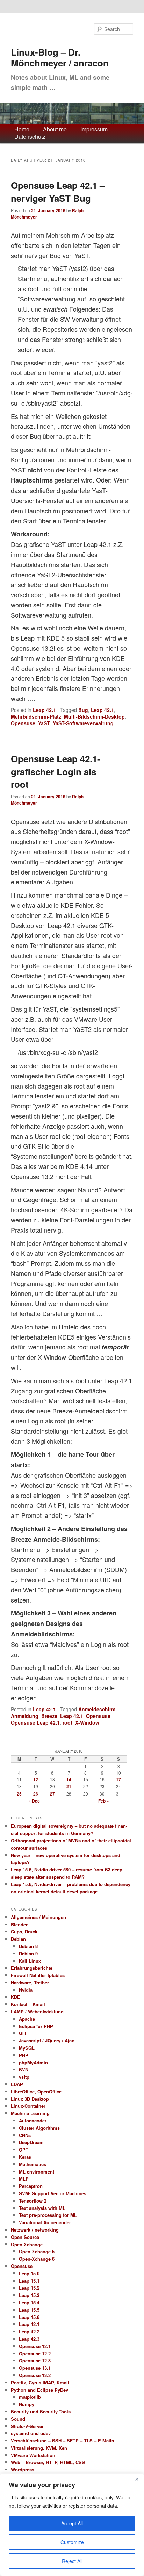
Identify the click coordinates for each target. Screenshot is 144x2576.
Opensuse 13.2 (35, 2375)
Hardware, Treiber (30, 1982)
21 (69, 1786)
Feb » (104, 1801)
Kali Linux (30, 1961)
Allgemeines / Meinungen (38, 1917)
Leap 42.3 (29, 2339)
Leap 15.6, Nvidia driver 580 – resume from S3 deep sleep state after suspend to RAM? (67, 1873)
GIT (23, 2033)
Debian (18, 1939)
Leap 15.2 (29, 2288)
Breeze (49, 1716)
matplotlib (30, 2397)
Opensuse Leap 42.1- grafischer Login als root (56, 771)
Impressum (94, 130)
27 (52, 1794)
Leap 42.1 (44, 710)
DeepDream (31, 2142)
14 (69, 1779)
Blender (19, 1924)
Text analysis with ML (42, 2208)
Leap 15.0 (29, 2273)
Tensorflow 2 (33, 2201)
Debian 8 (28, 1946)
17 (118, 1779)
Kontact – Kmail (28, 2004)
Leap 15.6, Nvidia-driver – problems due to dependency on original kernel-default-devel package (71, 1888)
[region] (72, 2525)
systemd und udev (31, 2433)
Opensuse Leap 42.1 (35, 1722)
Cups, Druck (24, 1931)
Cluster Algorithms (39, 2128)
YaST (44, 723)
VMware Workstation (33, 2455)
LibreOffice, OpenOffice (36, 2092)
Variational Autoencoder (45, 2222)
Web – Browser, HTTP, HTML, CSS (48, 2462)
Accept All (72, 2523)
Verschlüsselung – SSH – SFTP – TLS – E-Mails (62, 2441)
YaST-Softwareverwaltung (83, 723)
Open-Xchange (27, 2244)
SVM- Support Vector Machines (53, 2193)
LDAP (17, 2084)
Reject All (72, 2561)
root (67, 1722)
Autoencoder (33, 2121)
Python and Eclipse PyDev (39, 2390)
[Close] (137, 2479)
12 (36, 1779)
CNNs (25, 2135)
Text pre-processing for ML (48, 2215)
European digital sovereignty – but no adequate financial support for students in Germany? (69, 1829)
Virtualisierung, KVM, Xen (39, 2448)
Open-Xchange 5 (37, 2251)
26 (36, 1794)
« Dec (34, 1801)
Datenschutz (30, 137)
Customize (72, 2542)
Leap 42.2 (29, 2331)
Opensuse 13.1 (35, 2368)
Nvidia (26, 1990)
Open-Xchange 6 (37, 2259)
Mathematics (33, 2164)
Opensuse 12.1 (35, 2346)
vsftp (24, 2077)
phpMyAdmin (33, 2063)
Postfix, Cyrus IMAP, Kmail (40, 2382)
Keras (25, 2157)
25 (19, 1794)
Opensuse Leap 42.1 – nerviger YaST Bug (58, 191)
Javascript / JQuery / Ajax (46, 2040)
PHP (24, 2055)
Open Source (25, 2237)
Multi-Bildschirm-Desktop (94, 716)
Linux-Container (28, 2106)
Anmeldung (25, 1716)
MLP (24, 2179)
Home (22, 130)
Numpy (27, 2404)
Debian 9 (28, 1953)
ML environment (37, 2172)
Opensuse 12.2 (35, 2353)
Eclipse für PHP (36, 2026)
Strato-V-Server (27, 2426)
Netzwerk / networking (35, 2230)
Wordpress (23, 2470)
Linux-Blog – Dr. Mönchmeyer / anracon (60, 58)
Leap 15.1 (29, 2281)
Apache (27, 2019)
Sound (18, 2419)
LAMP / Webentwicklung (37, 2011)
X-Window (87, 1722)
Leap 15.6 (29, 2317)
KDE (16, 1997)
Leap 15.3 (29, 2295)
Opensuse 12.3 (35, 2360)
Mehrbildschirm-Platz (36, 716)
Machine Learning (30, 2113)
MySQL (27, 2048)
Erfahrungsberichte (32, 1968)
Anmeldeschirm (97, 1709)
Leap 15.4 (29, 2302)
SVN (24, 2070)
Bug (83, 710)
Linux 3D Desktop (30, 2099)
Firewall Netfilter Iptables (38, 1975)
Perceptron (31, 2186)
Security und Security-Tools (41, 2411)
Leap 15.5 (29, 2310)
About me (55, 130)
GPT (24, 2150)
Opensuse (23, 723)
